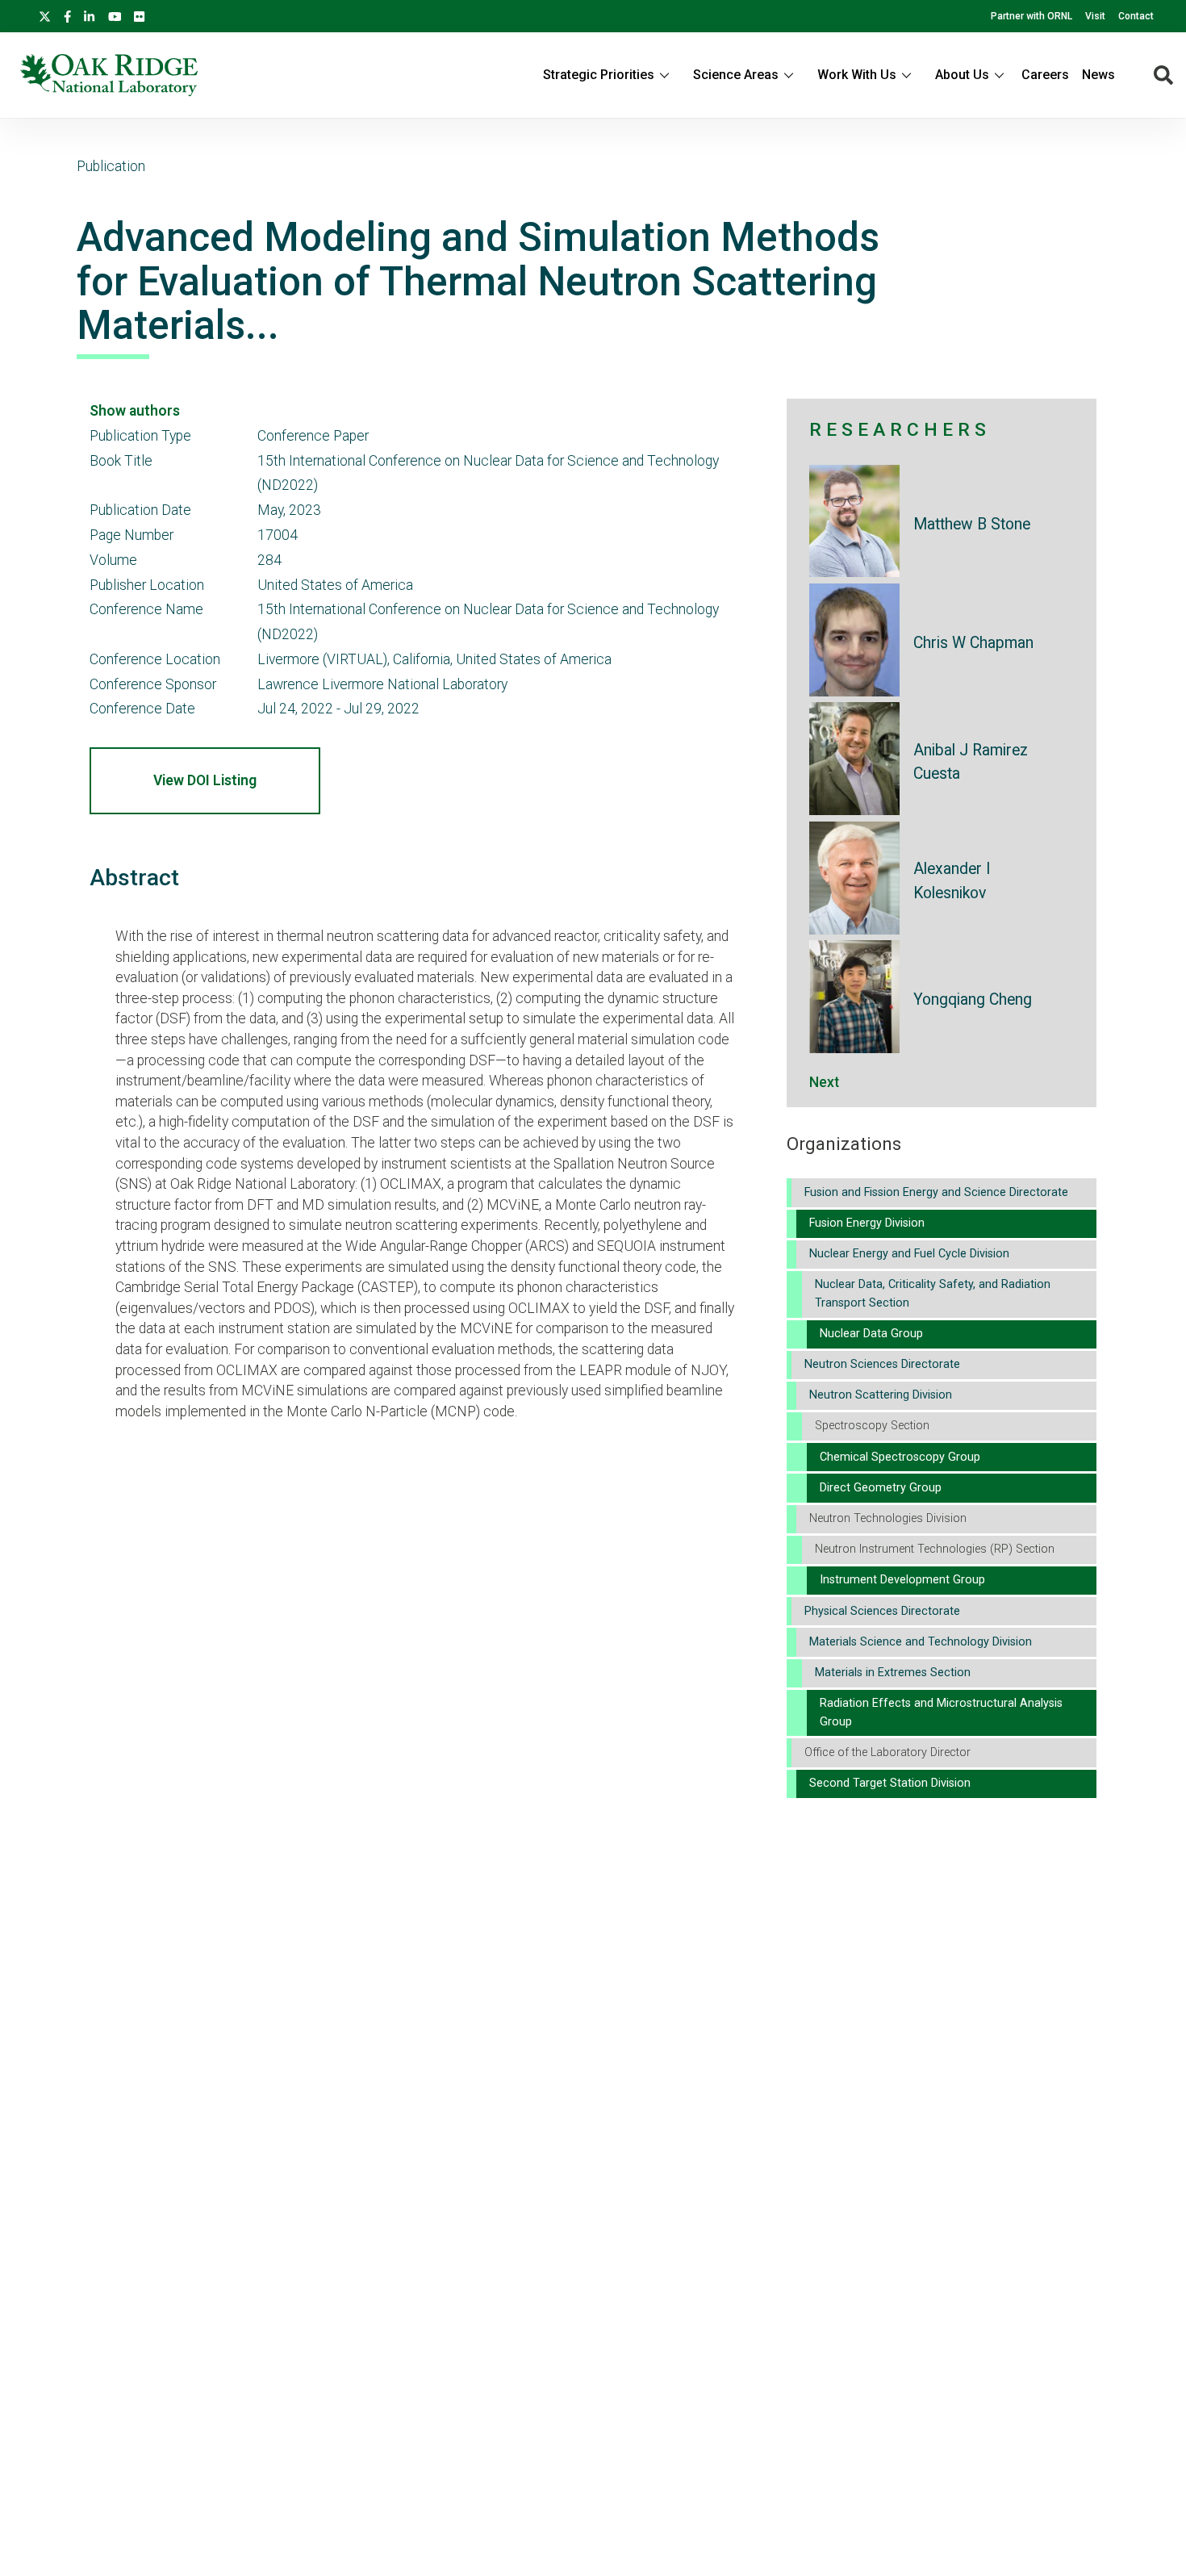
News (1098, 75)
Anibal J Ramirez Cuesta (971, 762)
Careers (1045, 75)
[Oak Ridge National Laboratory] (109, 75)
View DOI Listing (205, 780)
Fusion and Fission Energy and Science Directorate (936, 1192)
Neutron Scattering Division (881, 1395)
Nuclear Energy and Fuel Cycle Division (909, 1254)
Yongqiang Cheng (973, 999)
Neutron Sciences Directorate (882, 1364)
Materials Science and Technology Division (921, 1642)
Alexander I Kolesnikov (952, 880)
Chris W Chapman (973, 643)
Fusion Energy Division (867, 1223)
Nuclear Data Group (871, 1334)
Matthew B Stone (972, 524)
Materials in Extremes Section (893, 1673)
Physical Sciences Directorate (882, 1611)
